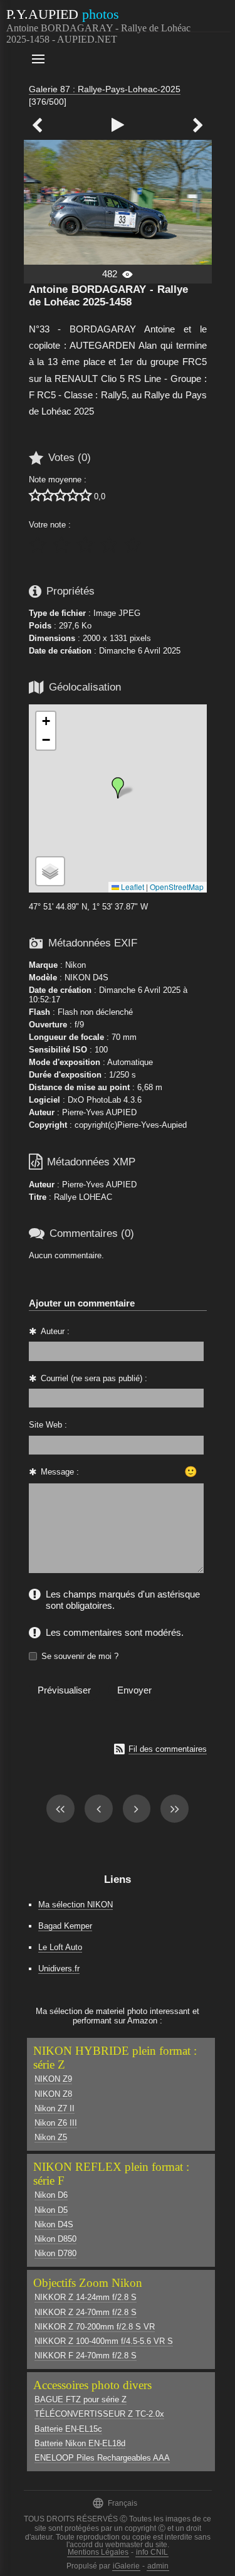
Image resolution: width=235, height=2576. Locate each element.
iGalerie (126, 2566)
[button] (118, 788)
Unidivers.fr (59, 1969)
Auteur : (55, 1331)
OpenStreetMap (177, 887)
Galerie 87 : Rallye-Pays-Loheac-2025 (105, 89)
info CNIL (152, 2552)
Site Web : (48, 1425)
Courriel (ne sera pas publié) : (94, 1378)
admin (158, 2566)
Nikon (76, 965)
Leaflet (132, 887)
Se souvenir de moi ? (80, 1656)
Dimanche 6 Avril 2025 (140, 651)
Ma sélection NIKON (76, 1905)
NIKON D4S (86, 978)
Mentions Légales (98, 2552)
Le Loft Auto (60, 1947)
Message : (60, 1472)
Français (115, 2503)
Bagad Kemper (65, 1926)
